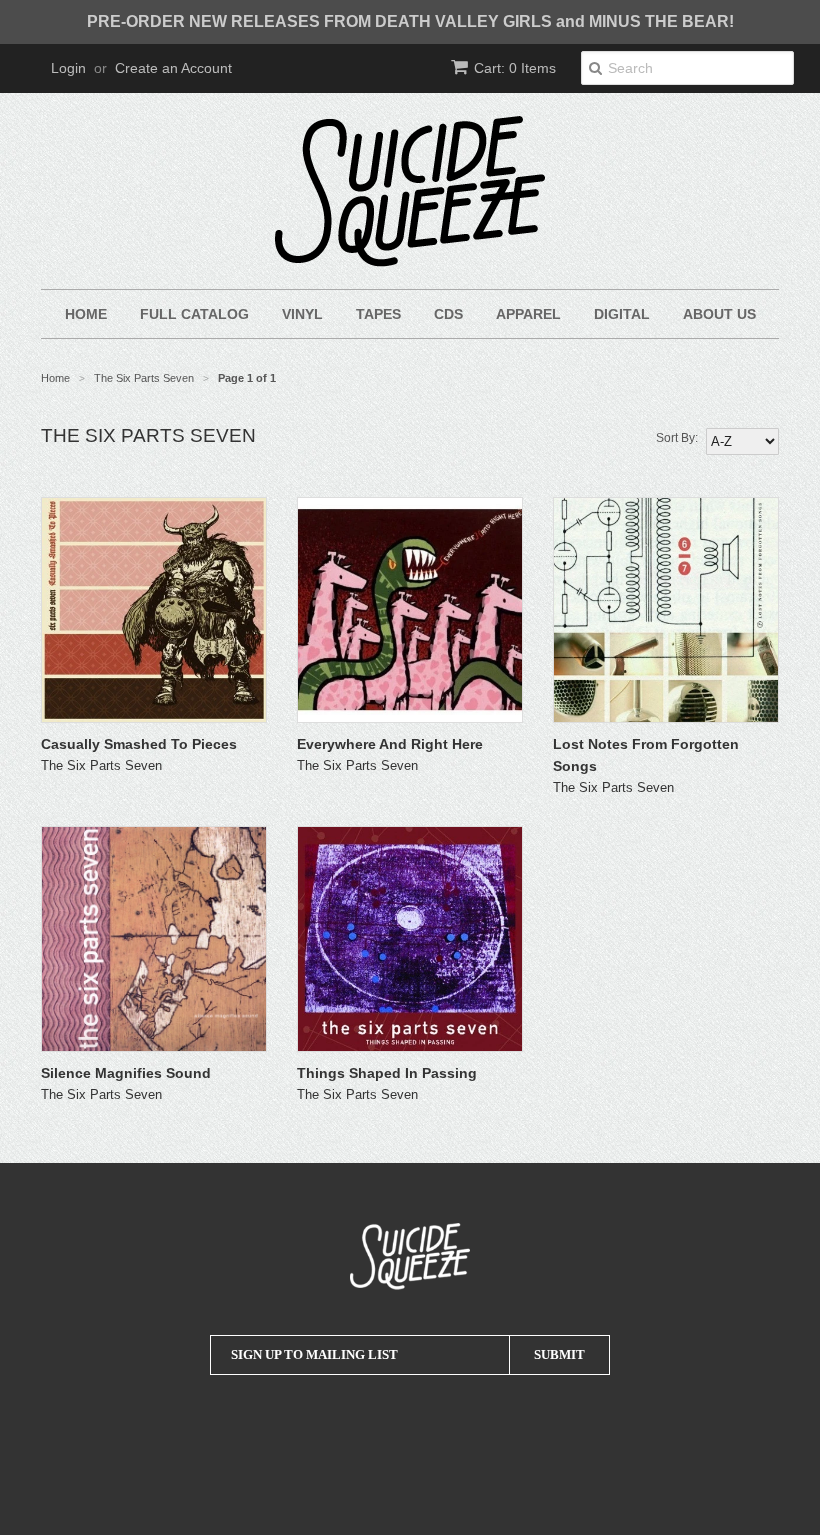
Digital (622, 314)
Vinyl (302, 314)
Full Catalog (194, 314)
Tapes (378, 314)
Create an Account (173, 68)
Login (68, 68)
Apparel (528, 314)
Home (86, 314)
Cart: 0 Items (515, 68)
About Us (719, 314)
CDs (448, 314)
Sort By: (677, 438)
